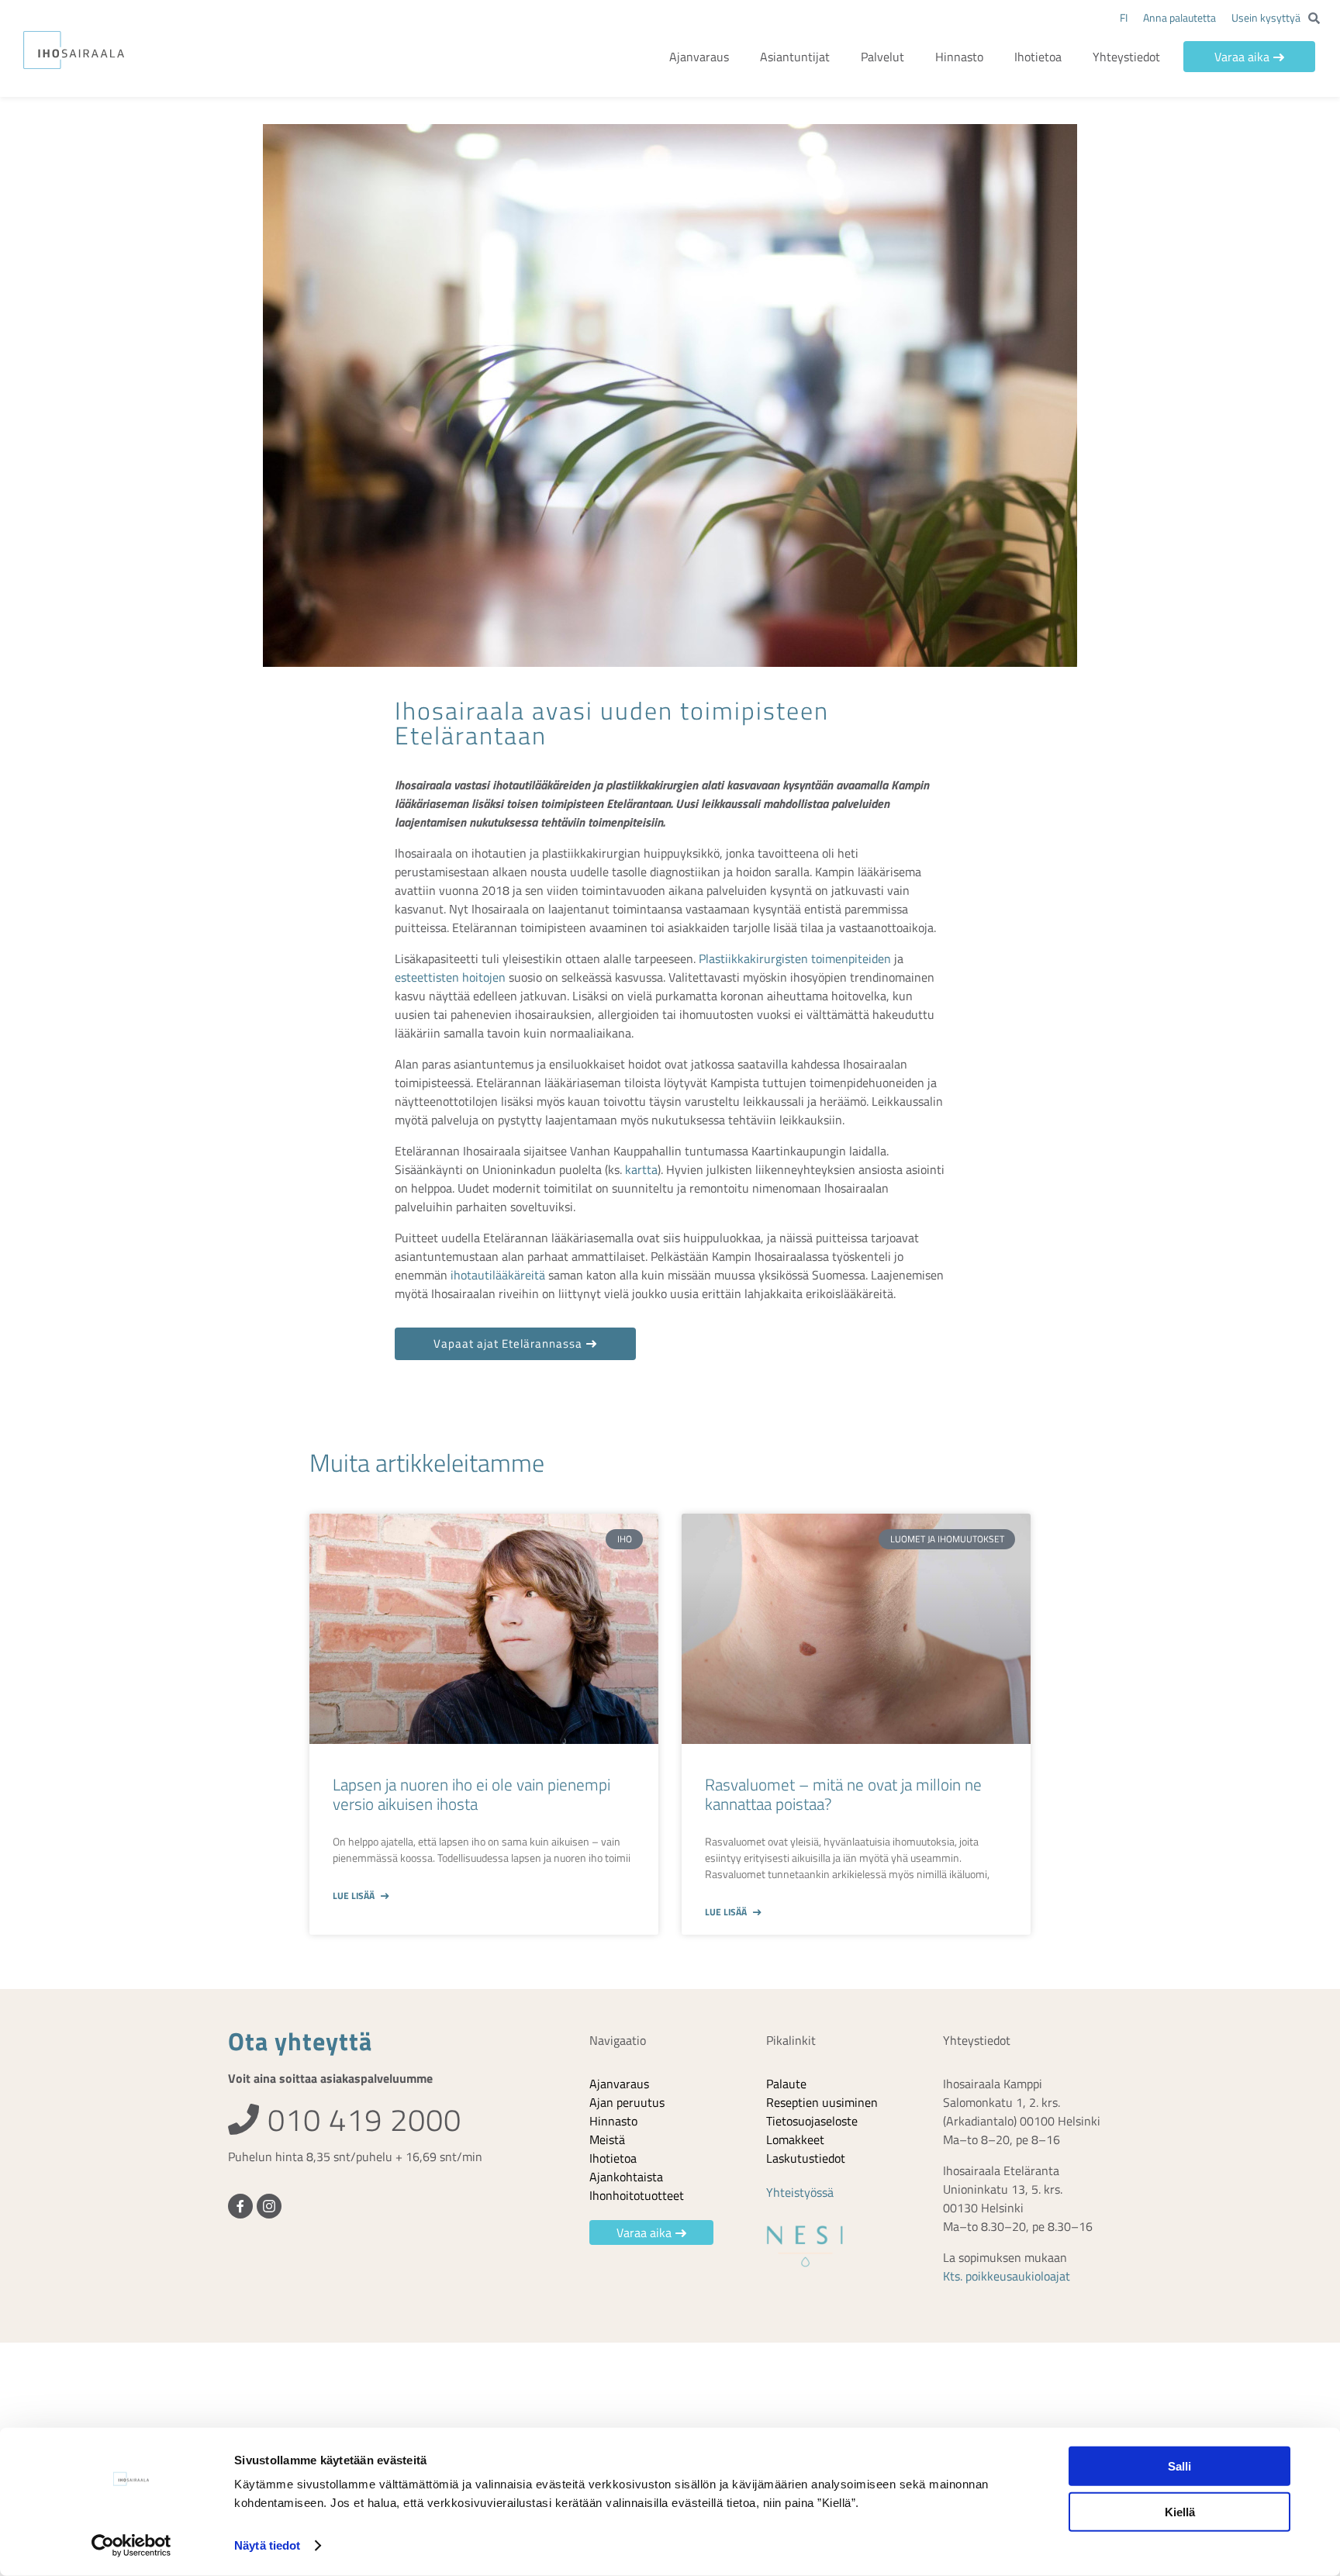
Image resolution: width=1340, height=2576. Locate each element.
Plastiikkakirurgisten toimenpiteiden (795, 958)
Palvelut (882, 57)
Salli (1179, 2466)
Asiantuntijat (795, 57)
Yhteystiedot (1126, 57)
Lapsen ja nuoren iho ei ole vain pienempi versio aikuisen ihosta (471, 1794)
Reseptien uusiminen (822, 2102)
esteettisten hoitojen (450, 977)
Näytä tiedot (267, 2545)
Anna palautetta (1179, 17)
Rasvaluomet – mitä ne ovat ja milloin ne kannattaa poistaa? (843, 1794)
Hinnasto (959, 57)
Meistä (607, 2139)
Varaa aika (1242, 57)
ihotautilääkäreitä (498, 1275)
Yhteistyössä (800, 2192)
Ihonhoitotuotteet (637, 2195)
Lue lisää (355, 1896)
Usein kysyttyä (1266, 17)
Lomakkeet (795, 2139)
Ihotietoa (1038, 57)
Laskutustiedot (806, 2158)
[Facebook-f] (240, 2206)
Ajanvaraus (699, 57)
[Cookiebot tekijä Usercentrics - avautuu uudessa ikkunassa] (131, 2546)
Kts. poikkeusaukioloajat (1007, 2276)
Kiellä (1180, 2511)
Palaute (786, 2084)
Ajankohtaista (626, 2177)
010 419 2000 (361, 2120)
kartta (641, 1169)
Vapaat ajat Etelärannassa (508, 1343)
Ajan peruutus (627, 2102)
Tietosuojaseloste (812, 2121)
